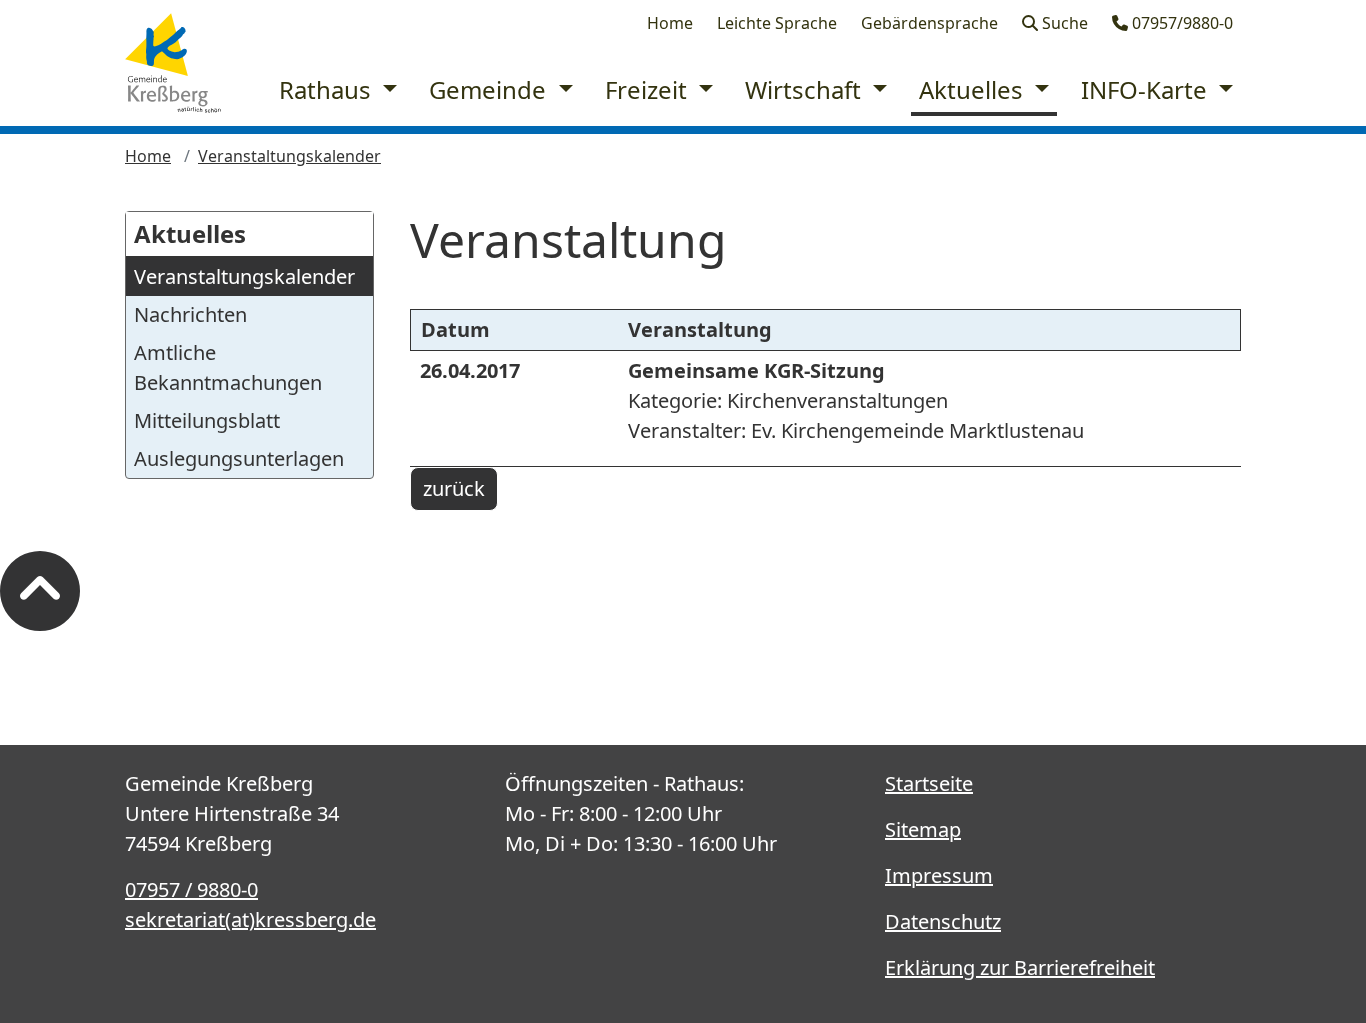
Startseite (929, 783)
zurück (454, 488)
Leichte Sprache (777, 23)
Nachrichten (190, 314)
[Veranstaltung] (173, 63)
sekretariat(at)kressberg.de (250, 919)
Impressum (939, 875)
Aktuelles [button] (974, 89)
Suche (1063, 23)
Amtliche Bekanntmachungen (228, 367)
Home (670, 23)
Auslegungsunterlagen (239, 458)
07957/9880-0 (1180, 23)
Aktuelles (190, 233)
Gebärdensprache (929, 23)
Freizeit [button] (649, 89)
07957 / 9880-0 (191, 889)
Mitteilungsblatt (207, 420)
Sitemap (923, 829)
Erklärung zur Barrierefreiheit (1020, 967)
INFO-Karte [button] (1147, 89)
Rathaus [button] (328, 89)
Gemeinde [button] (490, 89)
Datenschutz (943, 921)
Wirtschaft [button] (806, 89)
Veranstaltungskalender (289, 156)
